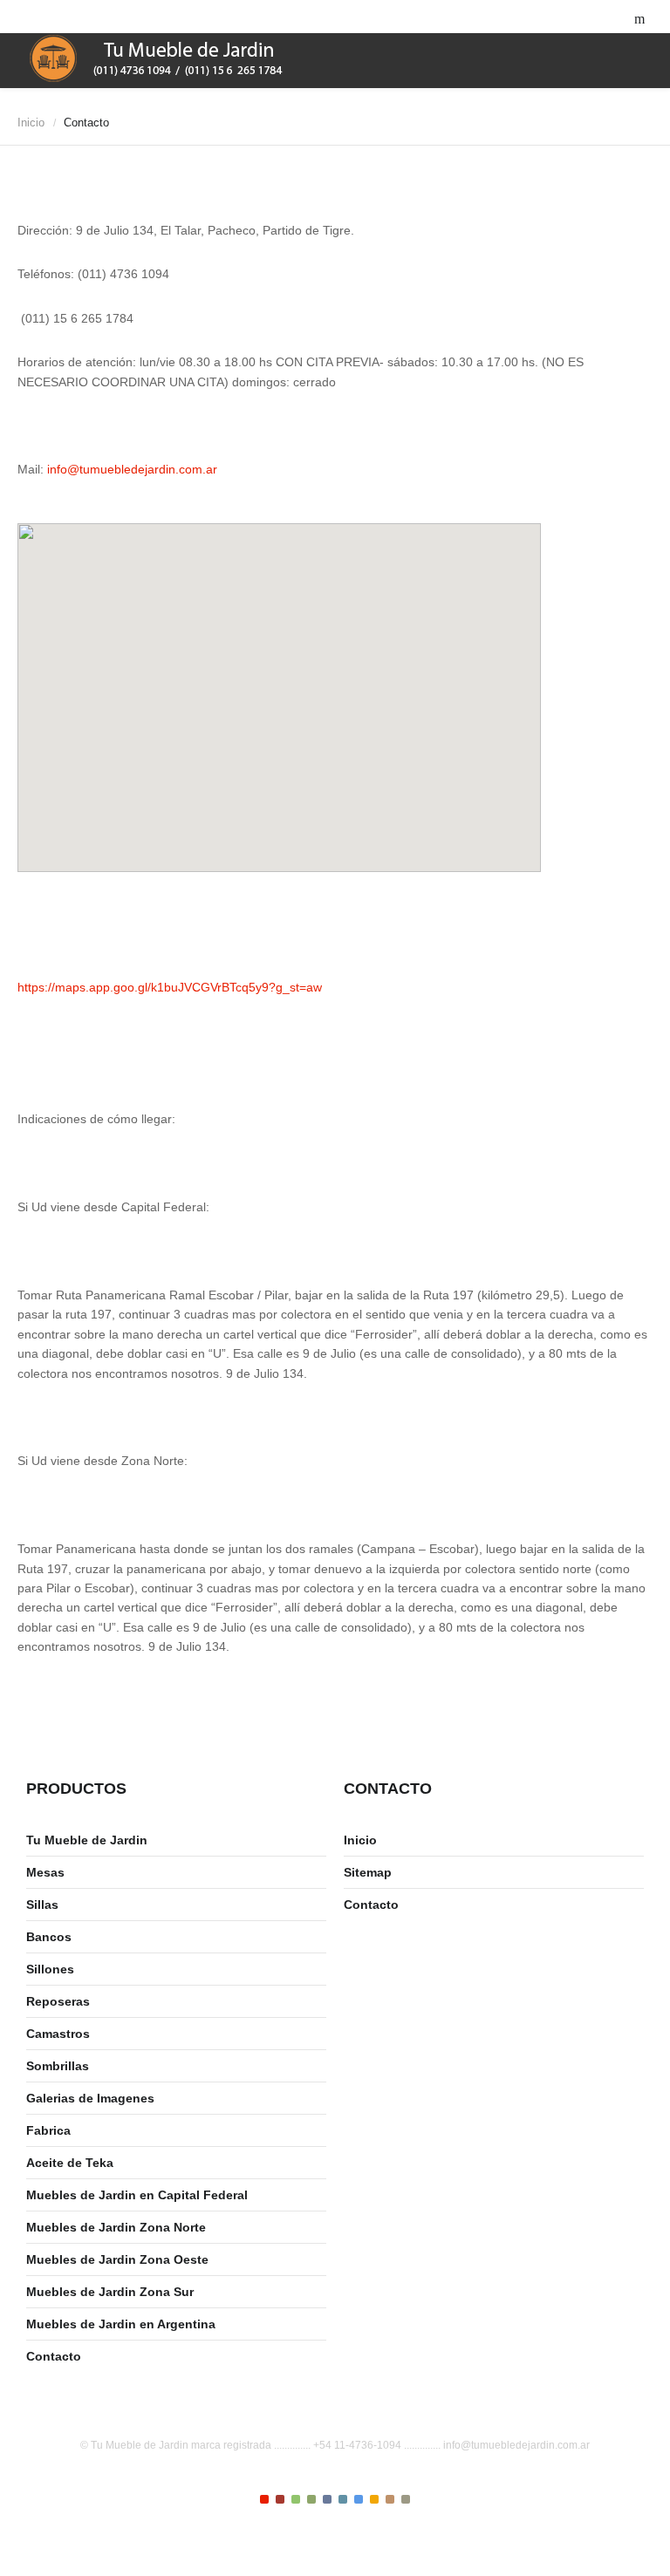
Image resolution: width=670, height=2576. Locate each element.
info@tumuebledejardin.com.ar (132, 469)
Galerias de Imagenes (90, 2098)
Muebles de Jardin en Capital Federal (137, 2195)
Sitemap (368, 1872)
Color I (264, 2499)
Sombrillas (58, 2066)
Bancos (49, 1937)
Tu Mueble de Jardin (87, 1840)
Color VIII (374, 2499)
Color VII (359, 2499)
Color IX (390, 2499)
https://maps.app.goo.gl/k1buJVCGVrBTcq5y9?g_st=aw (170, 987)
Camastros (58, 2034)
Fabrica (48, 2130)
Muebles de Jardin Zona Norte (116, 2227)
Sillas (42, 1905)
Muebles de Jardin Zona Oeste (117, 2259)
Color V (327, 2499)
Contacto (54, 2356)
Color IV (311, 2499)
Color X (406, 2499)
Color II (280, 2499)
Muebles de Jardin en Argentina (121, 2324)
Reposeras (58, 2001)
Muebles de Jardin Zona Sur (110, 2292)
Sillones (50, 1969)
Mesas (45, 1872)
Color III (296, 2499)
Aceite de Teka (70, 2163)
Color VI (343, 2499)
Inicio (31, 123)
